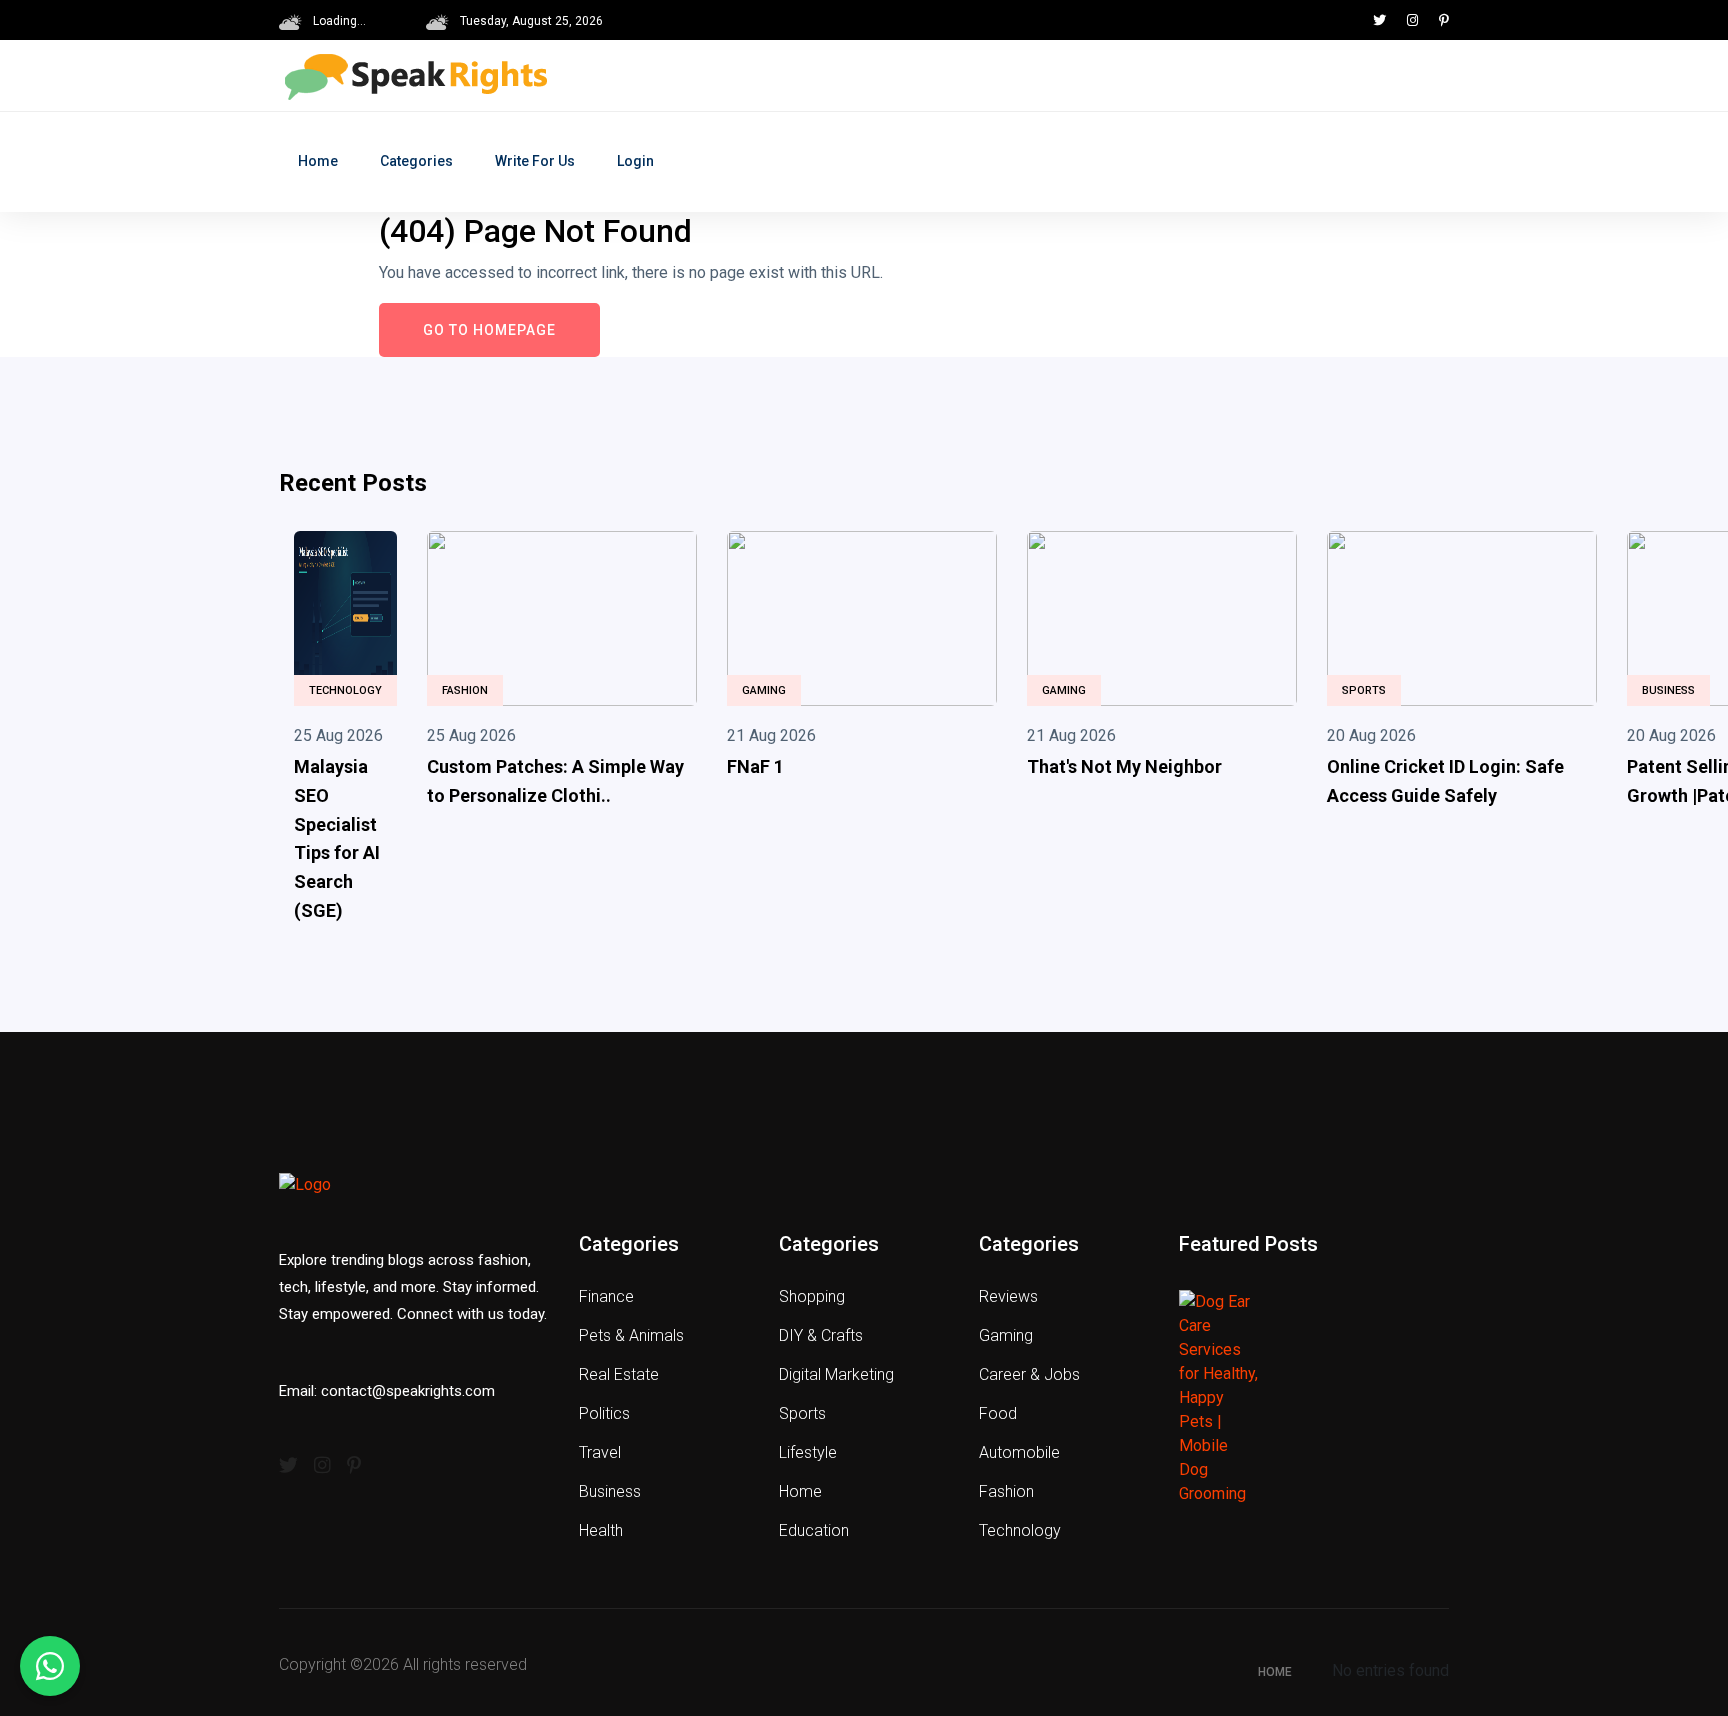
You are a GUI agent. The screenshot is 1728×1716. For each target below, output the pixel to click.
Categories (416, 161)
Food (998, 1413)
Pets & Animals (631, 1335)
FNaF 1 (755, 766)
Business (1668, 690)
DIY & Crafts (821, 1335)
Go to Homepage (489, 330)
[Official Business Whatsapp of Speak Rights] (50, 1666)
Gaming (764, 690)
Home (318, 161)
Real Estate (619, 1374)
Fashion (465, 690)
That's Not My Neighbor (1124, 766)
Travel (600, 1452)
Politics (604, 1413)
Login (635, 161)
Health (601, 1530)
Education (814, 1530)
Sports (1364, 690)
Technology (345, 690)
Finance (606, 1296)
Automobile (1019, 1452)
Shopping (812, 1296)
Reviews (1008, 1296)
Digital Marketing (836, 1374)
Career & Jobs (1029, 1374)
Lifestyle (808, 1452)
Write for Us (535, 161)
